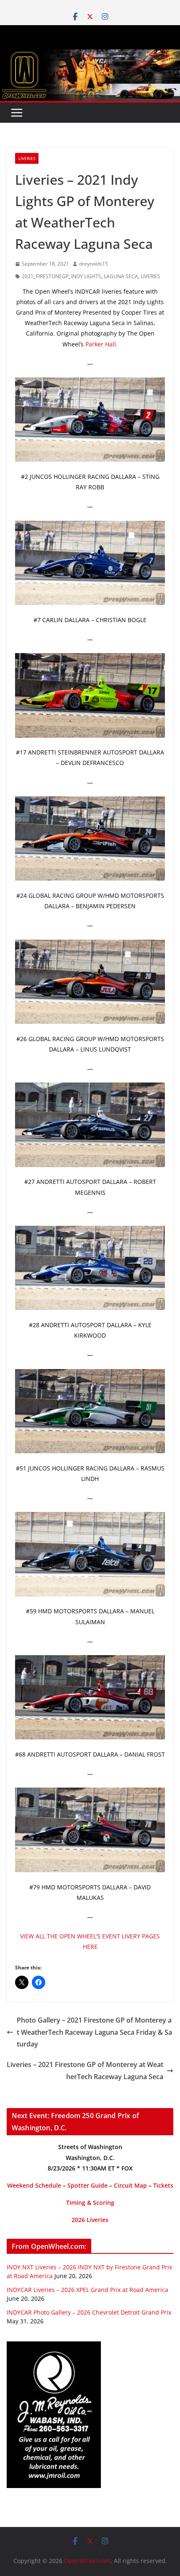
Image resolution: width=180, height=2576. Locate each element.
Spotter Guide (87, 2185)
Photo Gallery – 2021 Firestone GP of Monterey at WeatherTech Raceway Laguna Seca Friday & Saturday (94, 2032)
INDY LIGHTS (86, 276)
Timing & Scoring (90, 2203)
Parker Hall (101, 344)
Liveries (27, 158)
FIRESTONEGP (52, 276)
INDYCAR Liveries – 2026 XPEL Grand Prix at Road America (87, 2290)
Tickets (163, 2185)
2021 (28, 276)
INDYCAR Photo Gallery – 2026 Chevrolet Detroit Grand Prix (89, 2312)
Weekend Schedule (34, 2185)
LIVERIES (150, 276)
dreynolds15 (94, 264)
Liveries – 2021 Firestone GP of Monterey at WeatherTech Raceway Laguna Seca (85, 2071)
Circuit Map (130, 2185)
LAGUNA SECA (121, 276)
